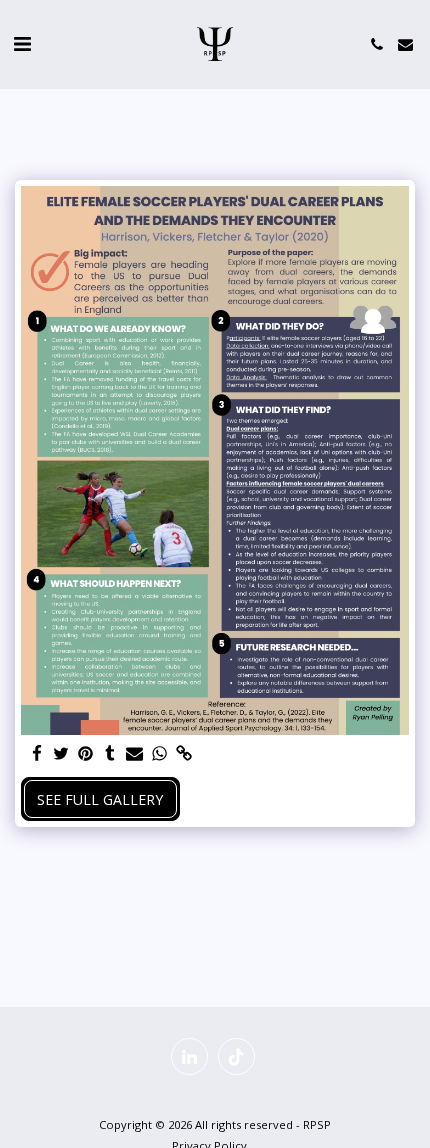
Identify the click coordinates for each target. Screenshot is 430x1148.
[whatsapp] (160, 754)
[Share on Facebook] (37, 754)
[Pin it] (86, 754)
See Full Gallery (100, 799)
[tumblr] (111, 754)
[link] (184, 754)
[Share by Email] (135, 754)
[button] (22, 43)
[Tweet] (62, 754)
